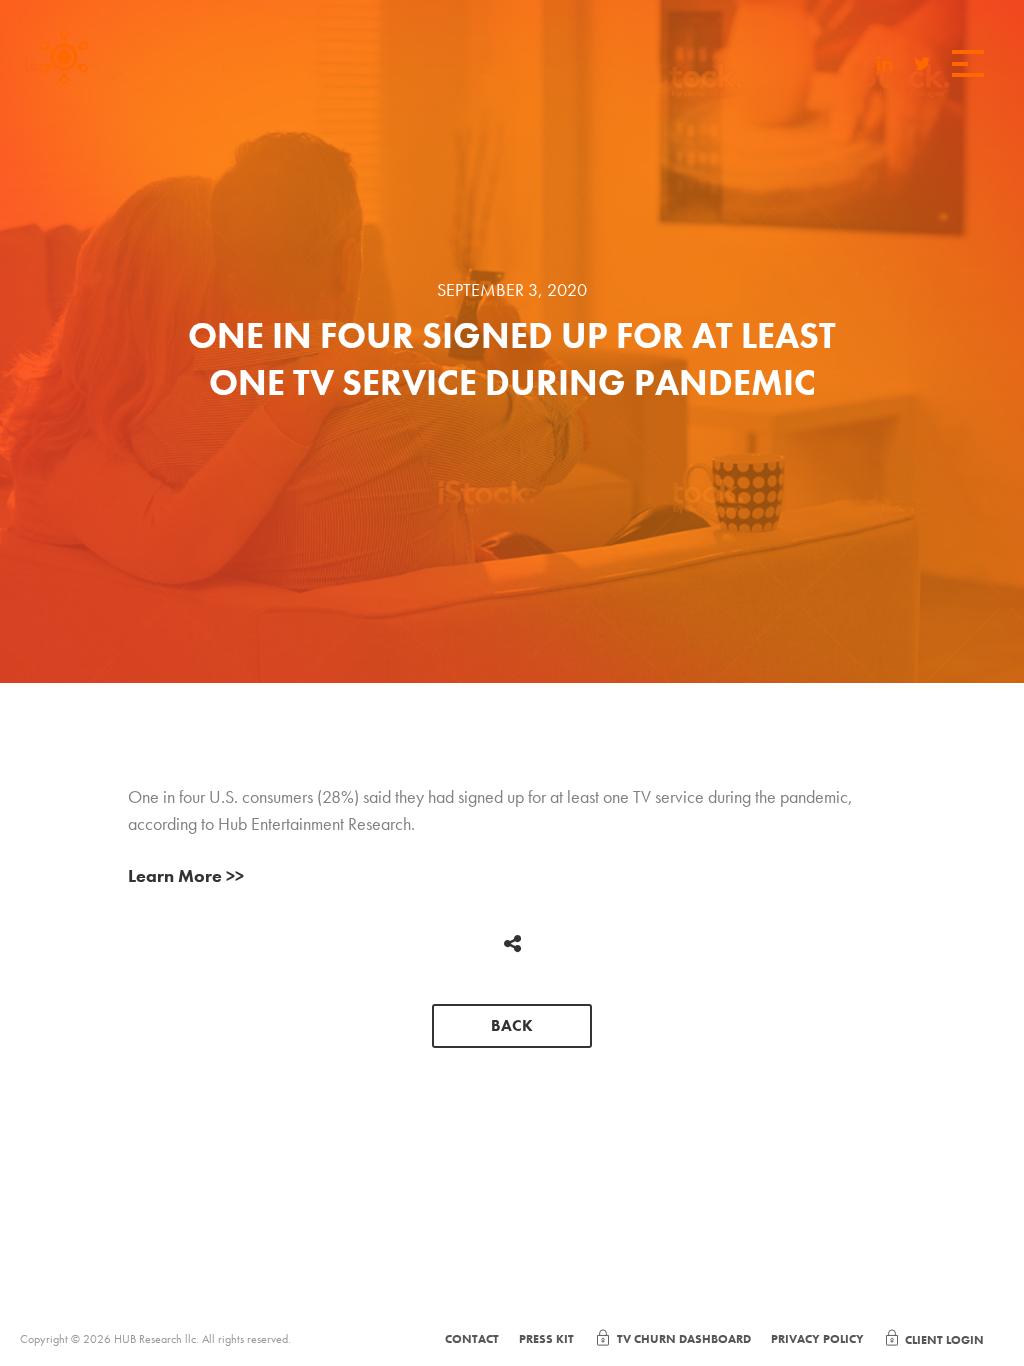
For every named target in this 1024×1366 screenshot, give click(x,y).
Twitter (922, 63)
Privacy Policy (817, 1339)
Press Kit (546, 1339)
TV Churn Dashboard (684, 1339)
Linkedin (884, 63)
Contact (472, 1339)
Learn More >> (186, 875)
